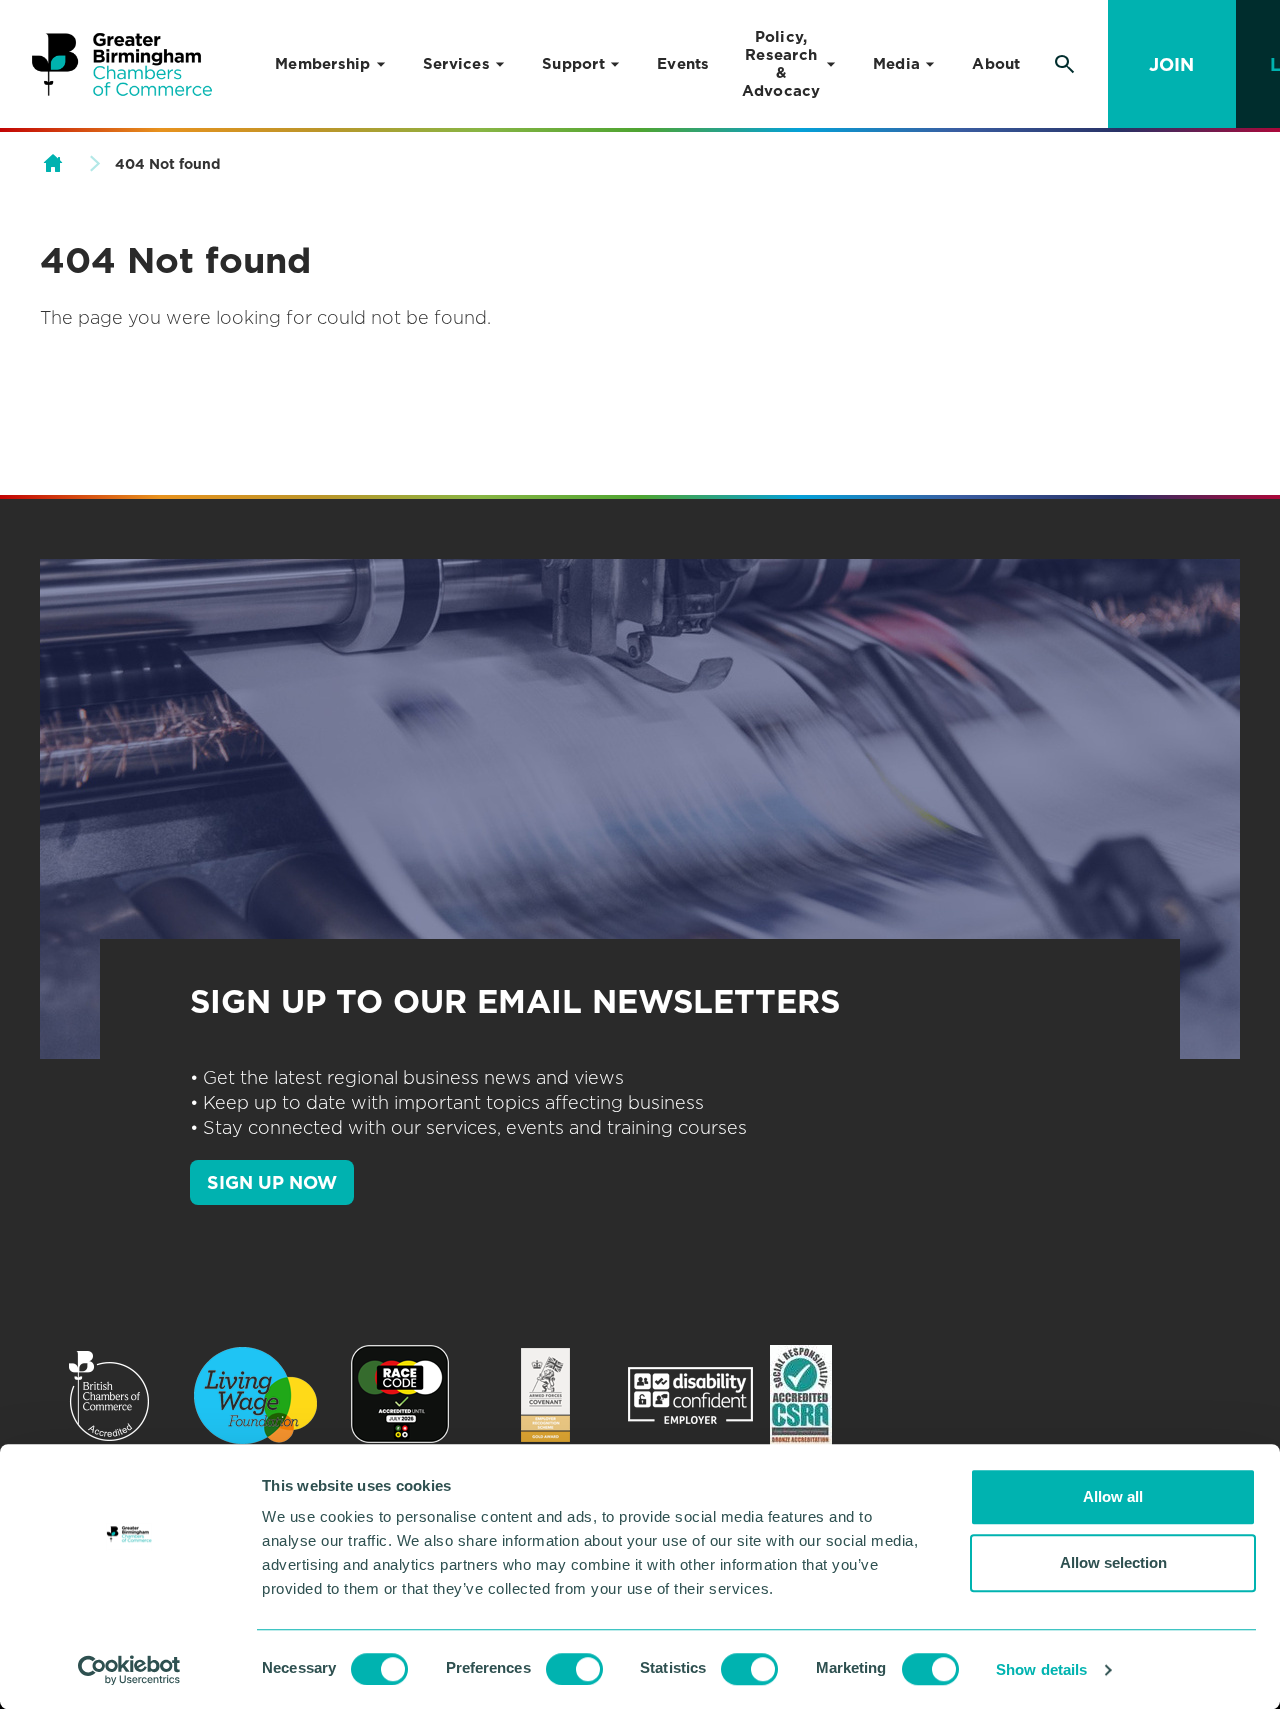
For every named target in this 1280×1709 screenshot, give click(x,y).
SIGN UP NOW (272, 1182)
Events (683, 64)
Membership (323, 64)
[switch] (574, 1669)
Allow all (1113, 1496)
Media (896, 64)
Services (456, 64)
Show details (1041, 1669)
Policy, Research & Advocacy (781, 64)
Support (573, 64)
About (996, 64)
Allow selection (1113, 1562)
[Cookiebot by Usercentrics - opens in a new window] (129, 1670)
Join (1171, 64)
